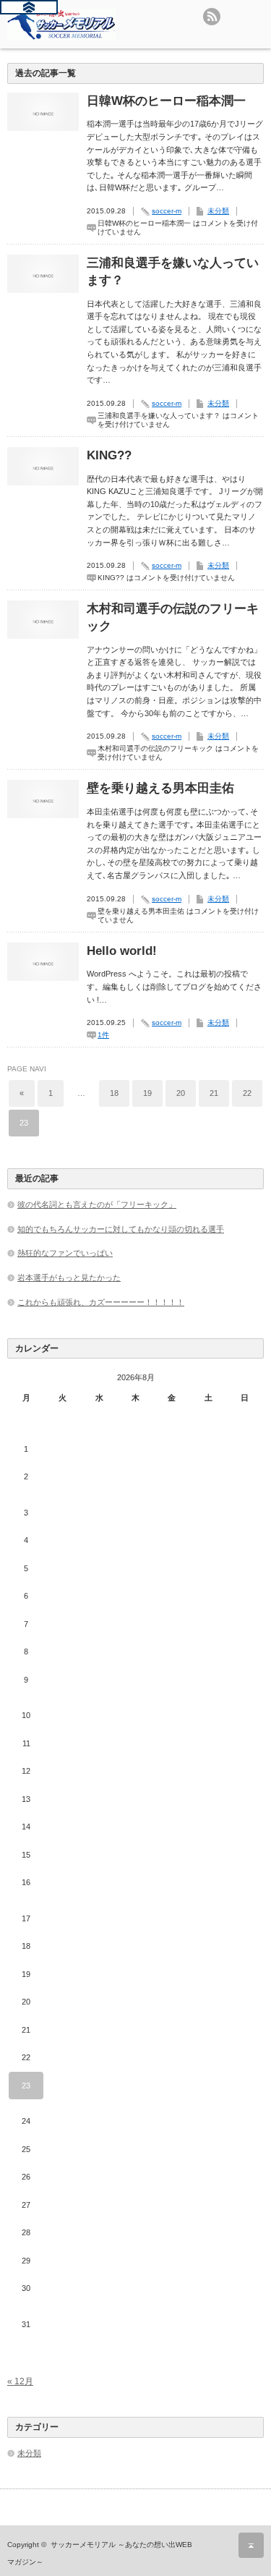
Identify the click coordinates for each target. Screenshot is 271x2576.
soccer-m (167, 211)
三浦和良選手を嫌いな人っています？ (173, 272)
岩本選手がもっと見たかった (69, 1278)
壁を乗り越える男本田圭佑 (160, 788)
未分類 (218, 211)
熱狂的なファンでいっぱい (65, 1253)
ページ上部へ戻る (251, 2545)
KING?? (109, 455)
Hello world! (122, 951)
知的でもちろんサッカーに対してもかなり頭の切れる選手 (121, 1229)
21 (214, 1093)
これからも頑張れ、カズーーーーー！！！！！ (101, 1302)
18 (114, 1093)
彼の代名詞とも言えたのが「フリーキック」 (97, 1204)
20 (181, 1093)
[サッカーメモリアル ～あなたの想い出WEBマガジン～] (61, 24)
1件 (103, 1035)
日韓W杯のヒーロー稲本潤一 (166, 101)
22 (247, 1093)
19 (147, 1093)
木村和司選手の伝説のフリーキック (173, 617)
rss (212, 17)
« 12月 (20, 2381)
